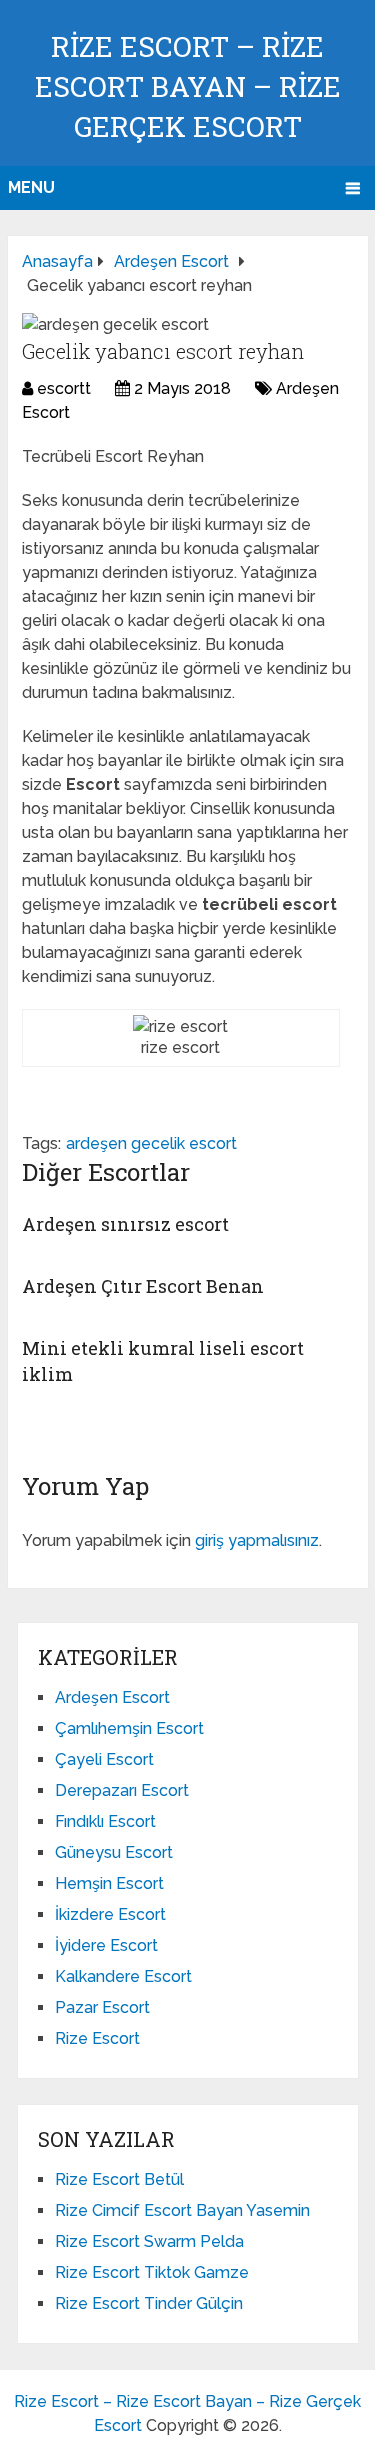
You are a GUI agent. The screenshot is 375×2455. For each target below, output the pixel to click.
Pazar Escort (102, 2007)
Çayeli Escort (104, 1759)
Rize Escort (97, 2038)
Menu (31, 187)
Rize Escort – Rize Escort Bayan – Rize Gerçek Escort (188, 86)
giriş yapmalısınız (257, 1540)
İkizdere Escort (110, 1914)
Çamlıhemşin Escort (129, 1728)
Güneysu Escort (114, 1852)
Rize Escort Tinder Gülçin (149, 2303)
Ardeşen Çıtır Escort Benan (143, 1286)
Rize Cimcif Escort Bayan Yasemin (182, 2210)
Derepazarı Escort (122, 1790)
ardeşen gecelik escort (151, 1143)
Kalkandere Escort (123, 1976)
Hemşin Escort (109, 1883)
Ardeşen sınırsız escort (125, 1224)
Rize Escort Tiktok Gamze (152, 2272)
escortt (64, 388)
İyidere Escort (106, 1945)
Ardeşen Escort (112, 1697)
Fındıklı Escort (105, 1821)
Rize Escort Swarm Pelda (149, 2241)
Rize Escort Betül (119, 2179)
